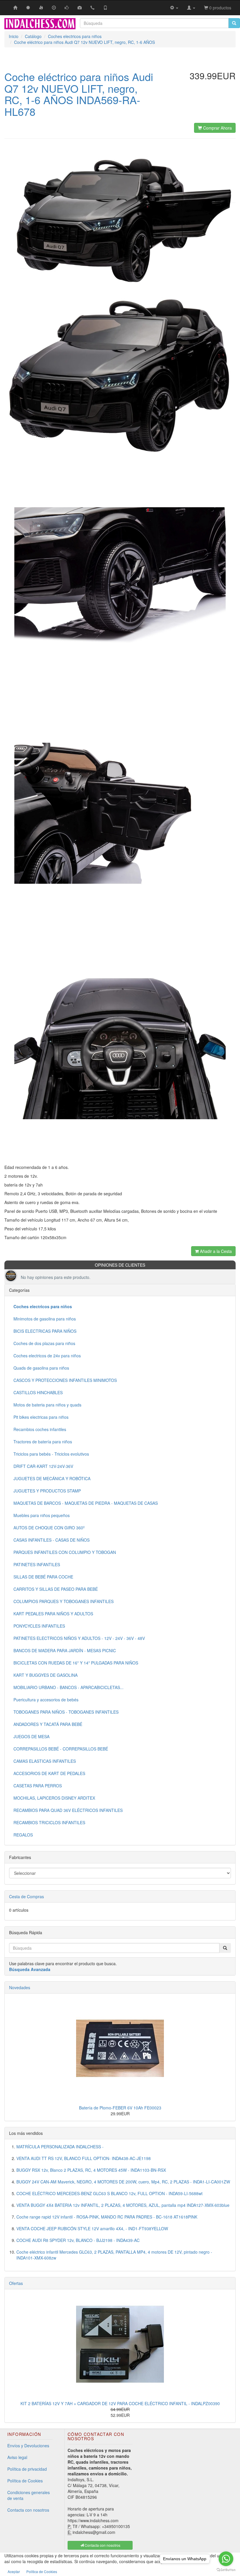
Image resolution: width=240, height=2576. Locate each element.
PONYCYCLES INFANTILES (39, 1626)
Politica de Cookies (42, 2571)
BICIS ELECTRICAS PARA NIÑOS (45, 1331)
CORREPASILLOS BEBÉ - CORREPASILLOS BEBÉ (61, 1749)
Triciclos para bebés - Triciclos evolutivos (51, 1454)
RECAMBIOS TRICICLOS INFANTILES (49, 1822)
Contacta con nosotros (28, 2510)
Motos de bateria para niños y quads (47, 1405)
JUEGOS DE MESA (31, 1736)
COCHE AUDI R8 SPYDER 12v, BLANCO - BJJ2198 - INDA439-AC (78, 2240)
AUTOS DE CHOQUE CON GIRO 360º (49, 1528)
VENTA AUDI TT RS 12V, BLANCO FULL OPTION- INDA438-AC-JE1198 (84, 2158)
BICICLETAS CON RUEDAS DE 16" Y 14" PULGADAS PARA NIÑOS (76, 1663)
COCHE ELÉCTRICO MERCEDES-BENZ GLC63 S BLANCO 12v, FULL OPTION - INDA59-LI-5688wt (109, 2193)
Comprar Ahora (217, 128)
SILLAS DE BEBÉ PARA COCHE (43, 1577)
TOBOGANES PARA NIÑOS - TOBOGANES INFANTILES (66, 1712)
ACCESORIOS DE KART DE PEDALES (49, 1773)
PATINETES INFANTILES (37, 1564)
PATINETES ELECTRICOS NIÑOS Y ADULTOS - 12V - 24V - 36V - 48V (79, 1638)
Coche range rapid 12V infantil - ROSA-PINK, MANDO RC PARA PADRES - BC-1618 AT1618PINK (107, 2217)
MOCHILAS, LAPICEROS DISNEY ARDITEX (54, 1798)
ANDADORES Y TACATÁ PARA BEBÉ (48, 1724)
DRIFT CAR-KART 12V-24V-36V (43, 1466)
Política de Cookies (25, 2481)
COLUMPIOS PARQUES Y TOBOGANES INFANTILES (64, 1601)
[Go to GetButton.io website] (226, 2570)
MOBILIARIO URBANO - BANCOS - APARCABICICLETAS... (68, 1687)
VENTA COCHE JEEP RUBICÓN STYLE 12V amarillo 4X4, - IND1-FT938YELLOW (92, 2228)
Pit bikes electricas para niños (41, 1417)
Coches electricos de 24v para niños (47, 1356)
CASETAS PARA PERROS (38, 1786)
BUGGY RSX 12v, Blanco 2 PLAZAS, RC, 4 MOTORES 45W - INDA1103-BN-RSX (91, 2170)
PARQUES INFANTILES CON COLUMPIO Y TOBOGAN (65, 1552)
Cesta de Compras (26, 1896)
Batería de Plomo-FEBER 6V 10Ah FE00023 (120, 2108)
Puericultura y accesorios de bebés (46, 1700)
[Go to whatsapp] (226, 2559)
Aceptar (14, 2571)
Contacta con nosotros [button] (102, 2545)
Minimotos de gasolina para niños (45, 1319)
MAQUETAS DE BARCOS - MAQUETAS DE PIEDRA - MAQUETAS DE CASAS (86, 1503)
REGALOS (23, 1835)
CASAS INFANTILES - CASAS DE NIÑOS (52, 1540)
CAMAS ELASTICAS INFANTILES (45, 1761)
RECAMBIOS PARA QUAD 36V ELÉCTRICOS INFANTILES (68, 1810)
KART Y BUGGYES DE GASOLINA (46, 1675)
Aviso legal (17, 2457)
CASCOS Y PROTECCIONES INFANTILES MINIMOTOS (65, 1380)
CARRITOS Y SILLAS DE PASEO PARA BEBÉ (56, 1589)
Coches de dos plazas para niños (44, 1343)
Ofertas (16, 2283)
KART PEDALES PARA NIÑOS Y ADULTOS (53, 1614)
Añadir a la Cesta (215, 1251)
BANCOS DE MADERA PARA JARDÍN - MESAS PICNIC (65, 1650)
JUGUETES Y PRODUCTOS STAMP (47, 1491)
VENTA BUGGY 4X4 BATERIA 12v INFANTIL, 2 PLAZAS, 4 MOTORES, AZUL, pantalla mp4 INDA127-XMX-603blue (123, 2205)
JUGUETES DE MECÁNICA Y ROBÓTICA (52, 1478)
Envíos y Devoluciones (28, 2446)
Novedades (20, 1987)
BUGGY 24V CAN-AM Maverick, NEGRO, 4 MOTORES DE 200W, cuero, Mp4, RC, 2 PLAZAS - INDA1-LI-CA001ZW (123, 2182)
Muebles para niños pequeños (42, 1515)
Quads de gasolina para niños (41, 1368)
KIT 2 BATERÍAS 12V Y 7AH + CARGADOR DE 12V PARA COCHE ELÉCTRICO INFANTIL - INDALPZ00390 (120, 2403)
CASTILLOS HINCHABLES (38, 1392)
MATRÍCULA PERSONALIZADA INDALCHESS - (60, 2147)
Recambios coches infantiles (40, 1429)
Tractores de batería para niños (43, 1442)
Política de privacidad (27, 2469)
